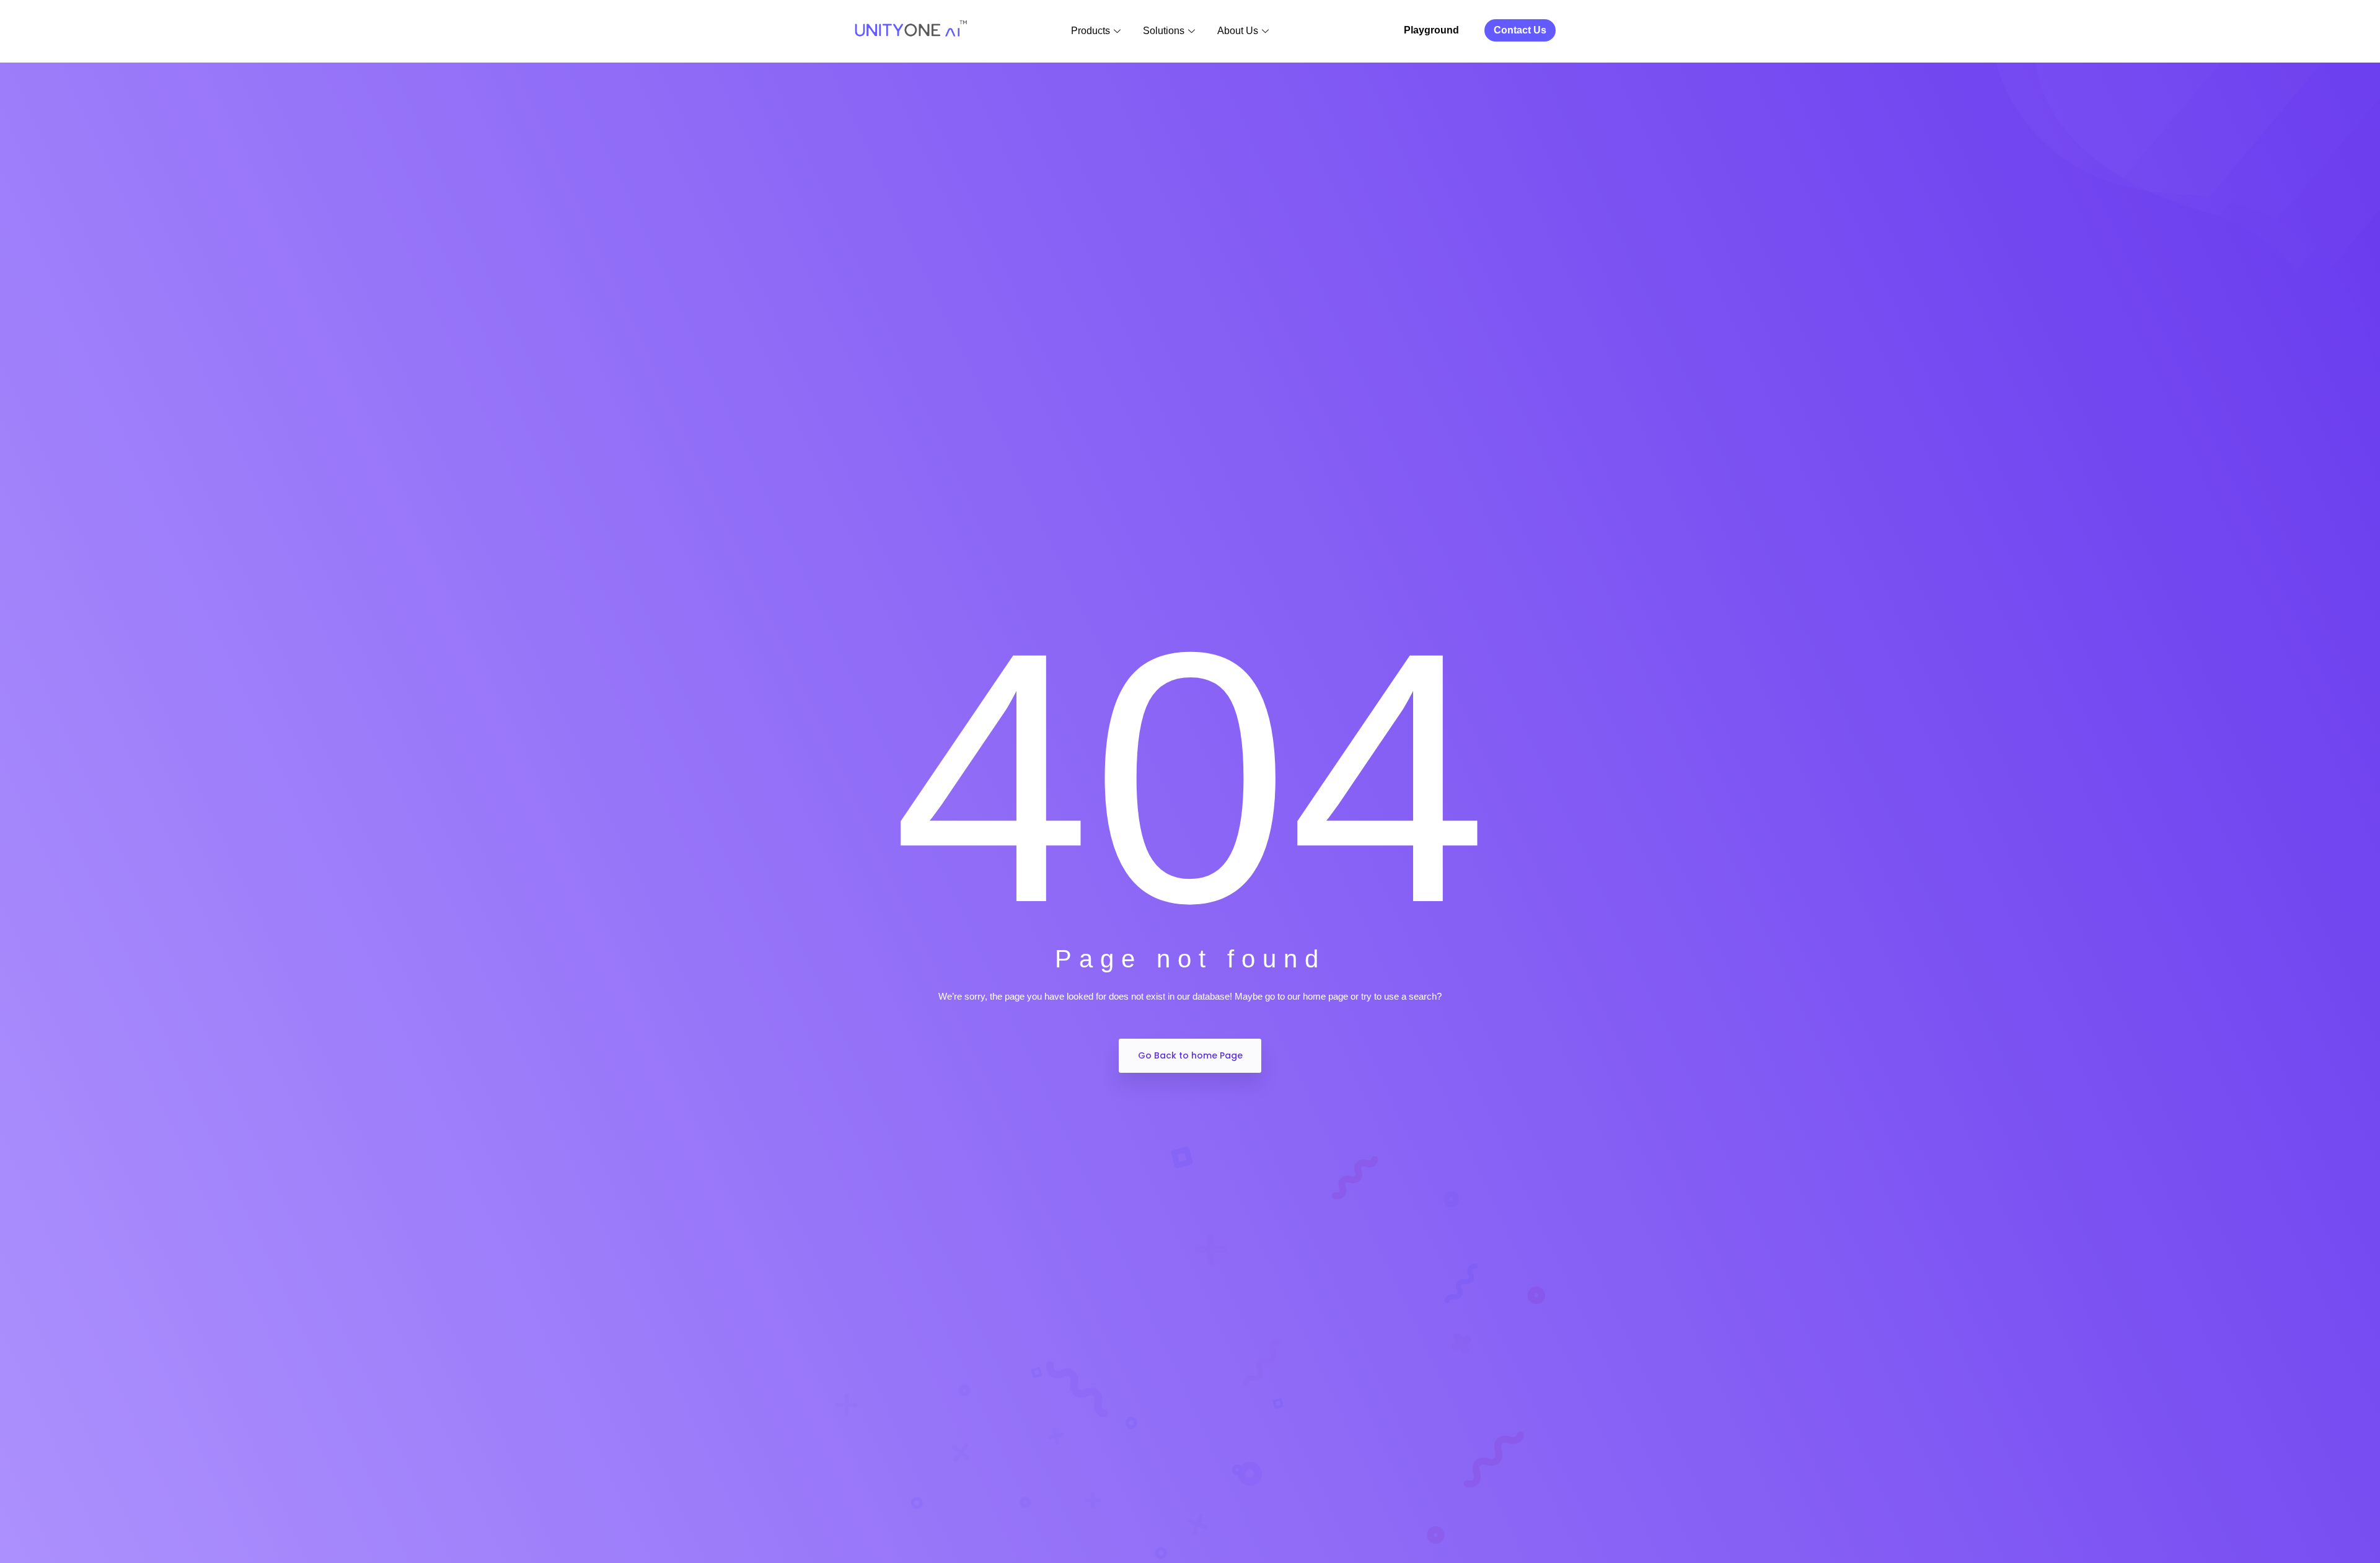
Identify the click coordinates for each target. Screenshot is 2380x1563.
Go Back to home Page (1190, 1055)
